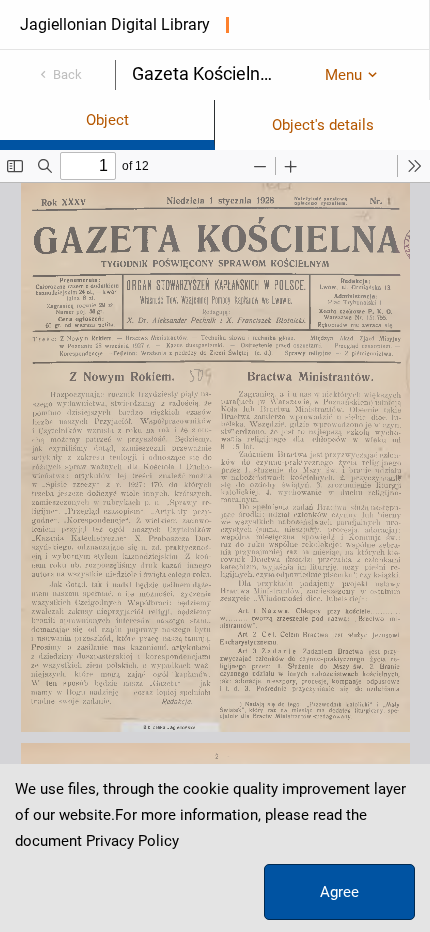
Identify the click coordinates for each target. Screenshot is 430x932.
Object (107, 120)
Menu (343, 75)
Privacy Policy (132, 841)
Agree (339, 892)
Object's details (323, 125)
